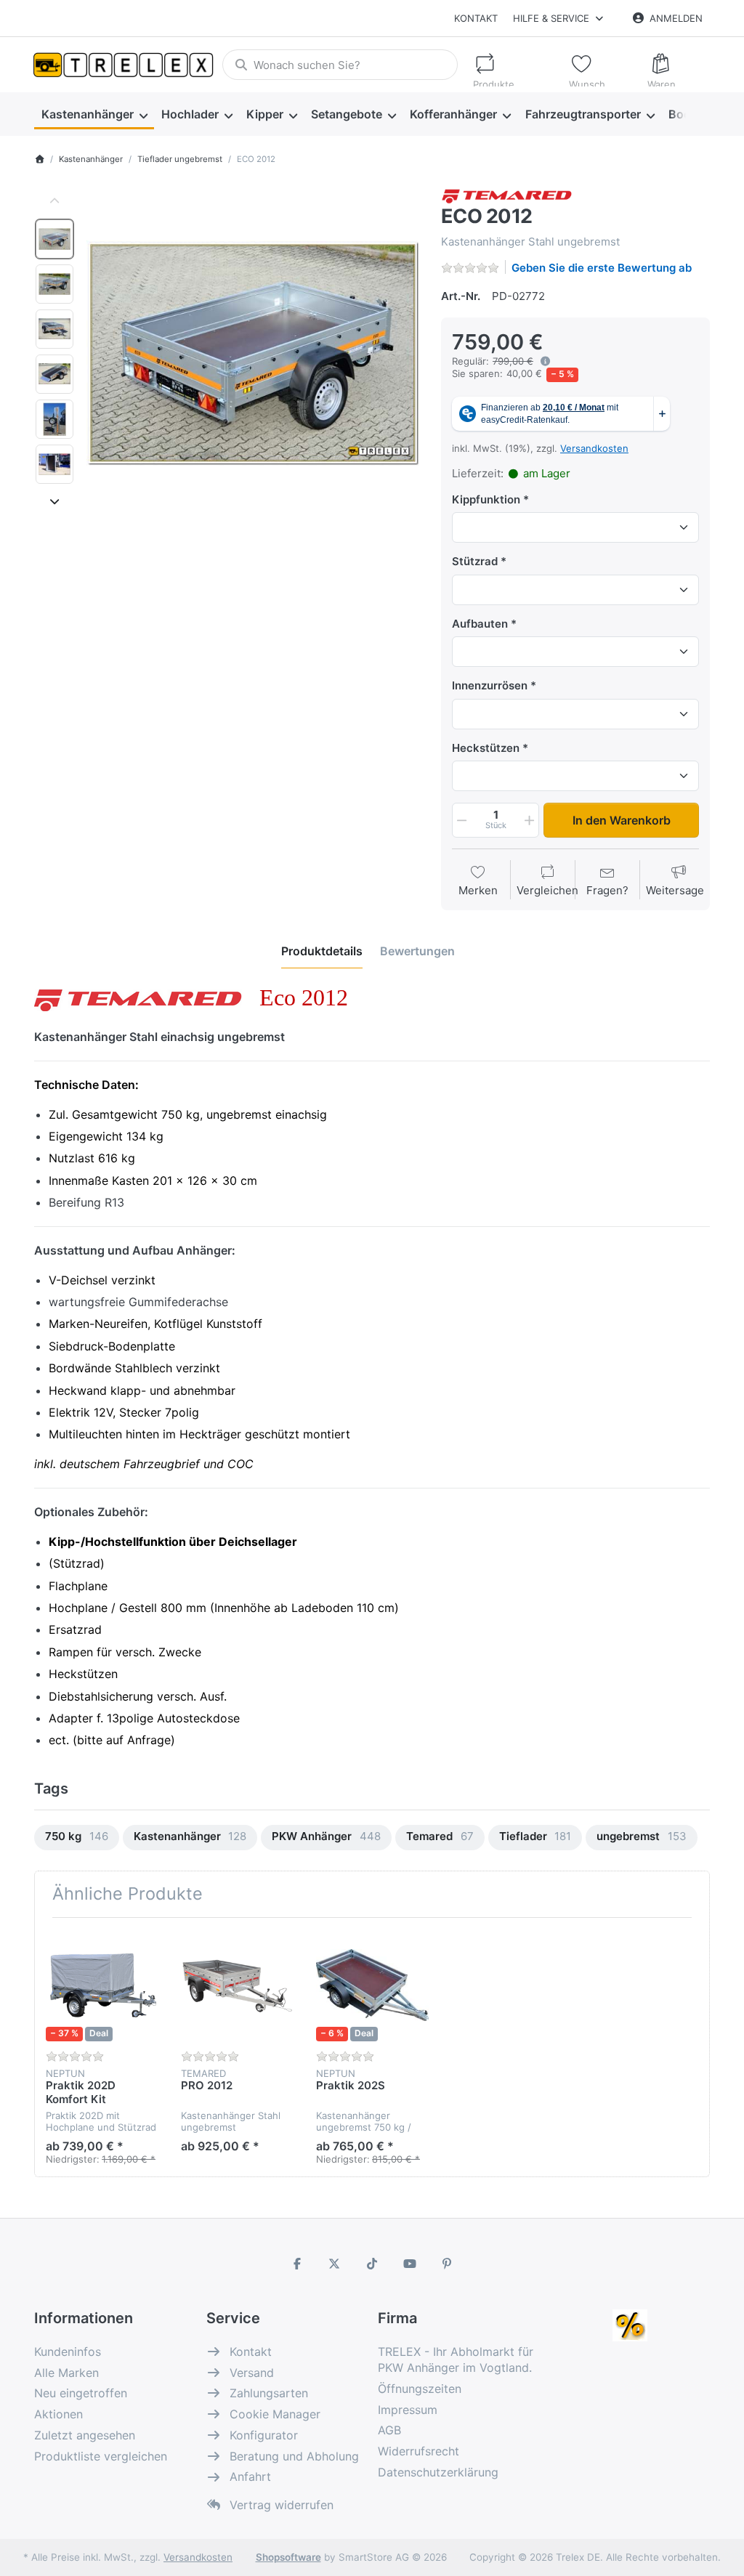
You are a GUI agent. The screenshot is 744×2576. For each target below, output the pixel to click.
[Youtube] (410, 2264)
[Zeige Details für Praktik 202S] (372, 1985)
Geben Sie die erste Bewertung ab (602, 268)
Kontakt (476, 18)
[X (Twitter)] (335, 2264)
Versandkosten (594, 448)
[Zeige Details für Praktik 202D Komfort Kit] (102, 1985)
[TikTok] (372, 2264)
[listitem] (253, 353)
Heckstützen (486, 748)
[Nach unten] (55, 502)
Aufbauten (480, 624)
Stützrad (475, 561)
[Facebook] (297, 2264)
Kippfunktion (486, 499)
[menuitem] (94, 115)
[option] (54, 239)
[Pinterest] (447, 2264)
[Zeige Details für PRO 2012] (237, 1985)
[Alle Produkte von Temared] (507, 194)
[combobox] (340, 65)
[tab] (322, 952)
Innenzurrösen (490, 685)
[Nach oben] (55, 202)
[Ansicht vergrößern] (253, 353)
